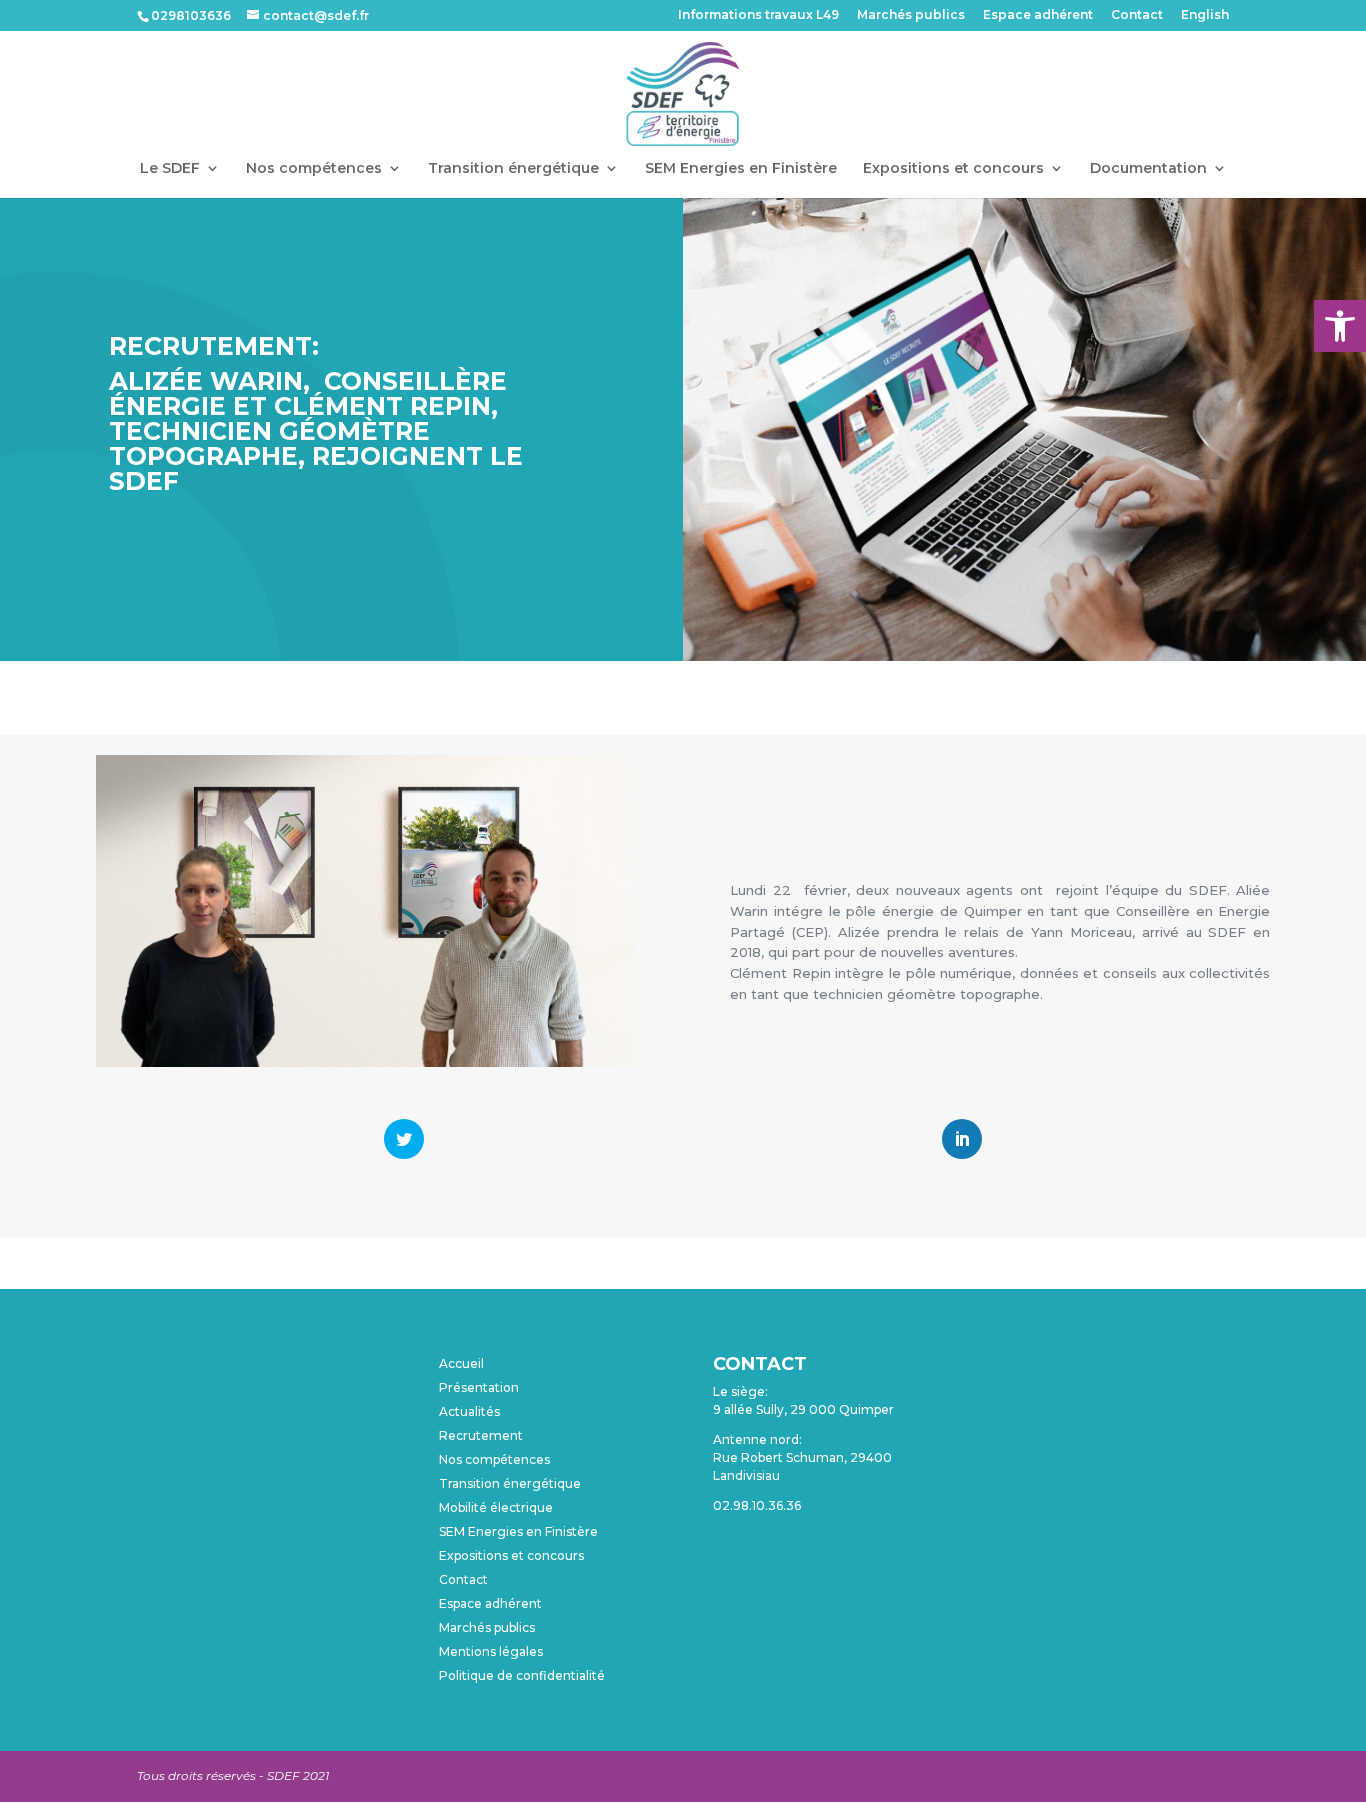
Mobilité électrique (496, 1507)
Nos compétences (314, 169)
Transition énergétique (513, 169)
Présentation (479, 1387)
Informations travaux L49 (758, 15)
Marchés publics (911, 15)
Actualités (469, 1411)
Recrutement (481, 1435)
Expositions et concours (953, 169)
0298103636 (191, 15)
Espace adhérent (1038, 15)
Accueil (461, 1363)
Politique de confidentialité (522, 1675)
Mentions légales (491, 1651)
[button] (1340, 326)
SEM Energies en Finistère (741, 169)
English (1205, 15)
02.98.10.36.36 (757, 1505)
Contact (1137, 15)
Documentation (1148, 169)
